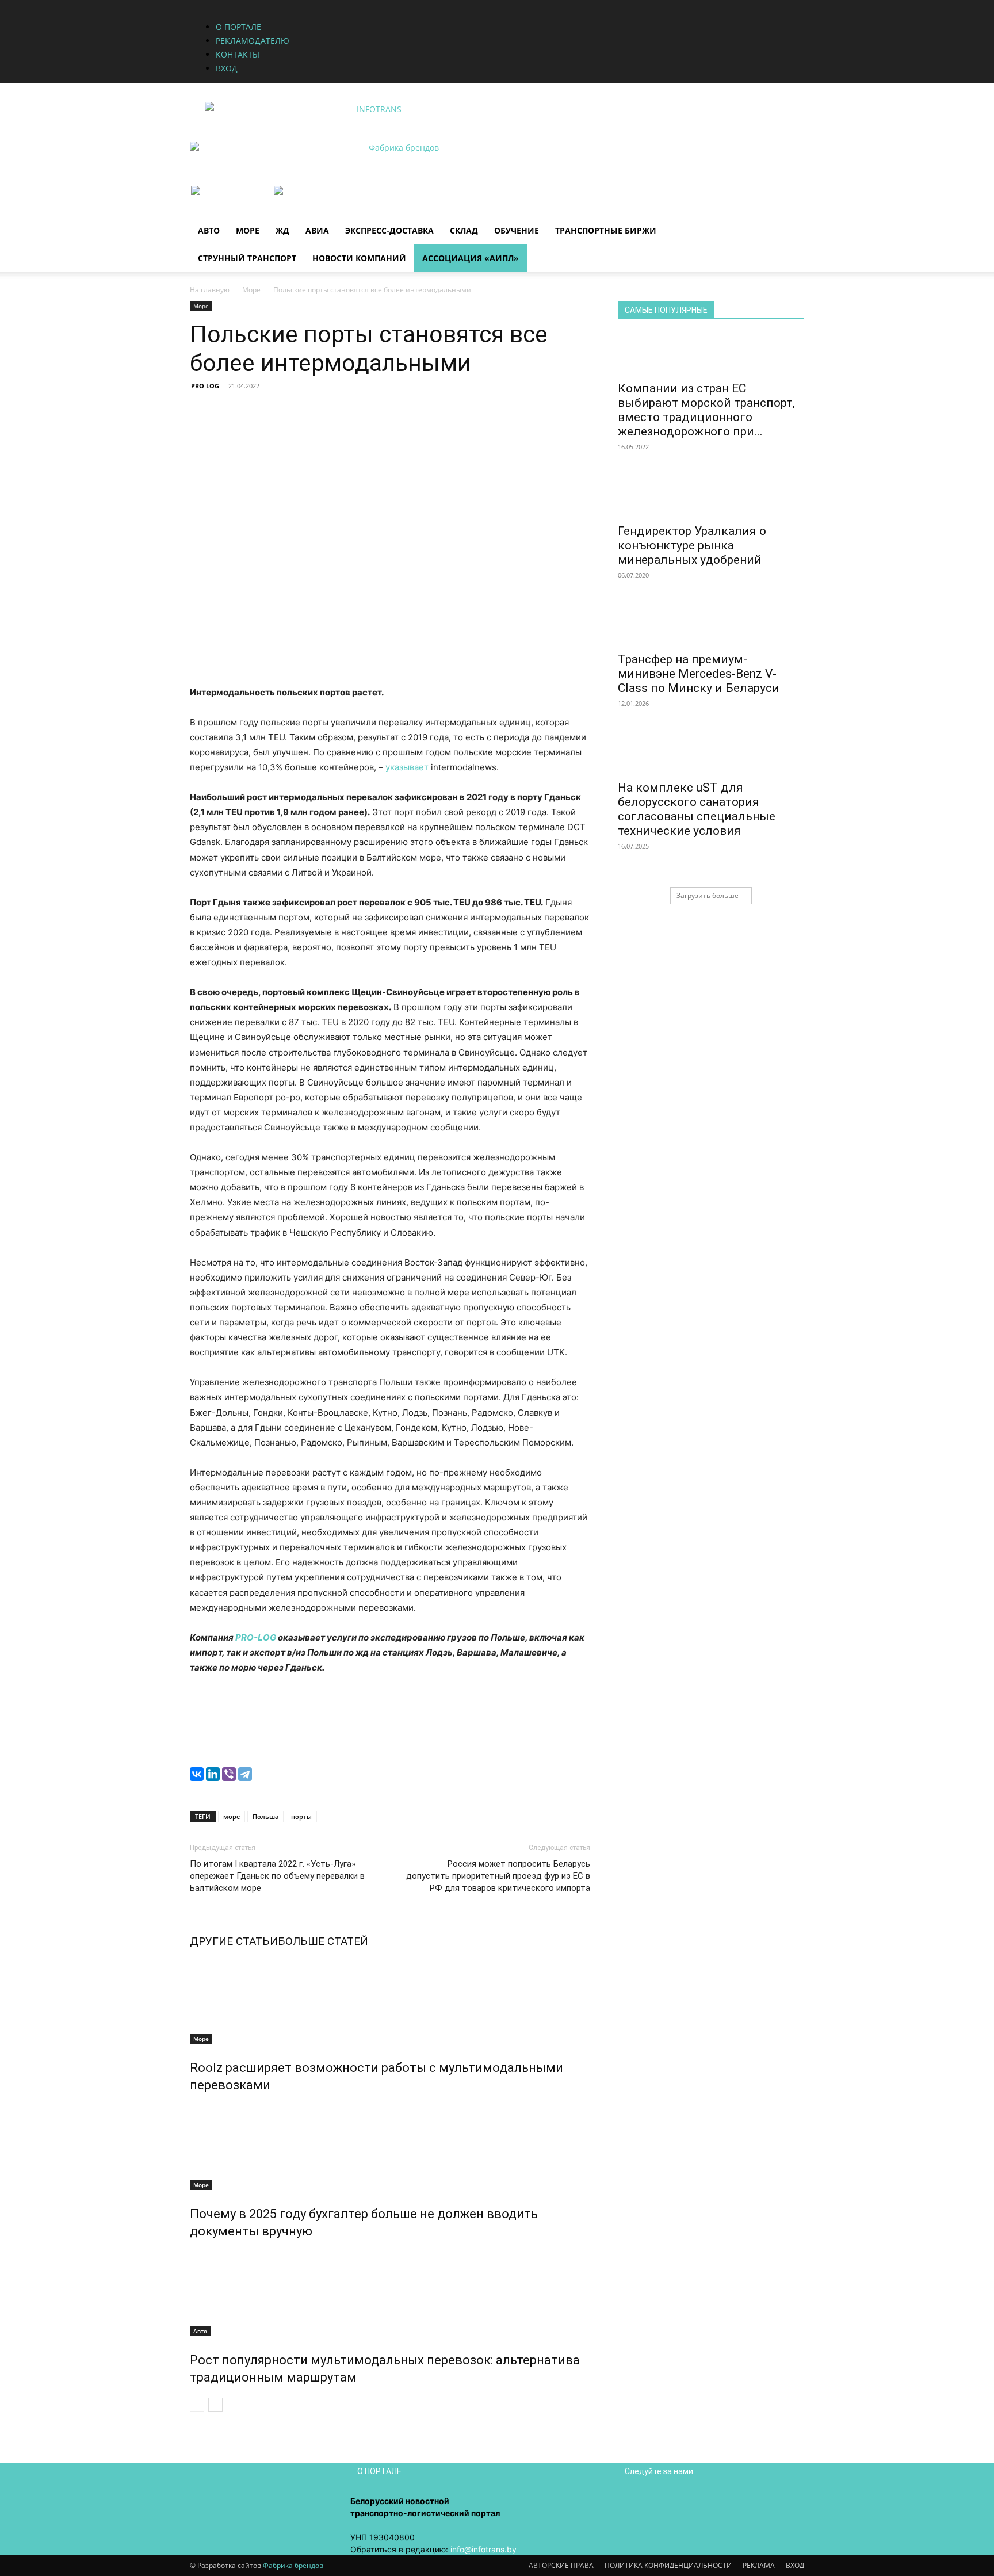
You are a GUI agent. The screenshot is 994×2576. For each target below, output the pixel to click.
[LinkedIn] (213, 1774)
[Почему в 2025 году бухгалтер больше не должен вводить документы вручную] (390, 2147)
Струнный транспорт (247, 258)
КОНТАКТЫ (238, 54)
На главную (210, 290)
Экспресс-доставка (389, 230)
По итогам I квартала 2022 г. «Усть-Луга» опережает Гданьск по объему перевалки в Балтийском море (277, 1876)
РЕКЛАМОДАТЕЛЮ (253, 41)
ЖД (282, 230)
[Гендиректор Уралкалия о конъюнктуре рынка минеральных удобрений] (711, 496)
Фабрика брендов (293, 2565)
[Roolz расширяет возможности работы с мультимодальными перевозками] (390, 2001)
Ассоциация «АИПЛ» (471, 258)
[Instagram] (345, 6)
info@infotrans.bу (483, 2549)
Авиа (317, 230)
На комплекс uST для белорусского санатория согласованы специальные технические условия (697, 809)
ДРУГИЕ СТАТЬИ (234, 1941)
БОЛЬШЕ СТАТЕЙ (323, 1941)
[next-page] (215, 2405)
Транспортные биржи (606, 230)
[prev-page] (197, 2405)
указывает (407, 767)
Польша (265, 1816)
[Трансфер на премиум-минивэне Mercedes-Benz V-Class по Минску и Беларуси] (711, 625)
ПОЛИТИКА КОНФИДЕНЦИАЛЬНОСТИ (668, 2565)
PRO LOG (205, 386)
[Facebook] (336, 6)
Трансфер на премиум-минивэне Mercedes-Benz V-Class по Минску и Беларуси (699, 674)
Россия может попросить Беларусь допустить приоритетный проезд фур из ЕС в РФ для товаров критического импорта (498, 1876)
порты (301, 1816)
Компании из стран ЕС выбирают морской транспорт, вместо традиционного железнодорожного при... (706, 410)
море (232, 1816)
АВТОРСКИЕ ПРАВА (561, 2565)
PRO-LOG (256, 1637)
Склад (464, 230)
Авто (209, 230)
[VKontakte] (362, 6)
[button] (790, 199)
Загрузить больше (708, 895)
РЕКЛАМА (759, 2565)
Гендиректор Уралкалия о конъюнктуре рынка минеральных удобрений (692, 545)
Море (248, 230)
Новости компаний (359, 258)
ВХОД (227, 68)
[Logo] (231, 193)
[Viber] (229, 1774)
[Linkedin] (353, 6)
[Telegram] (245, 1774)
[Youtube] (370, 6)
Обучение (517, 230)
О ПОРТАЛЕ (238, 27)
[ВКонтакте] (197, 1774)
